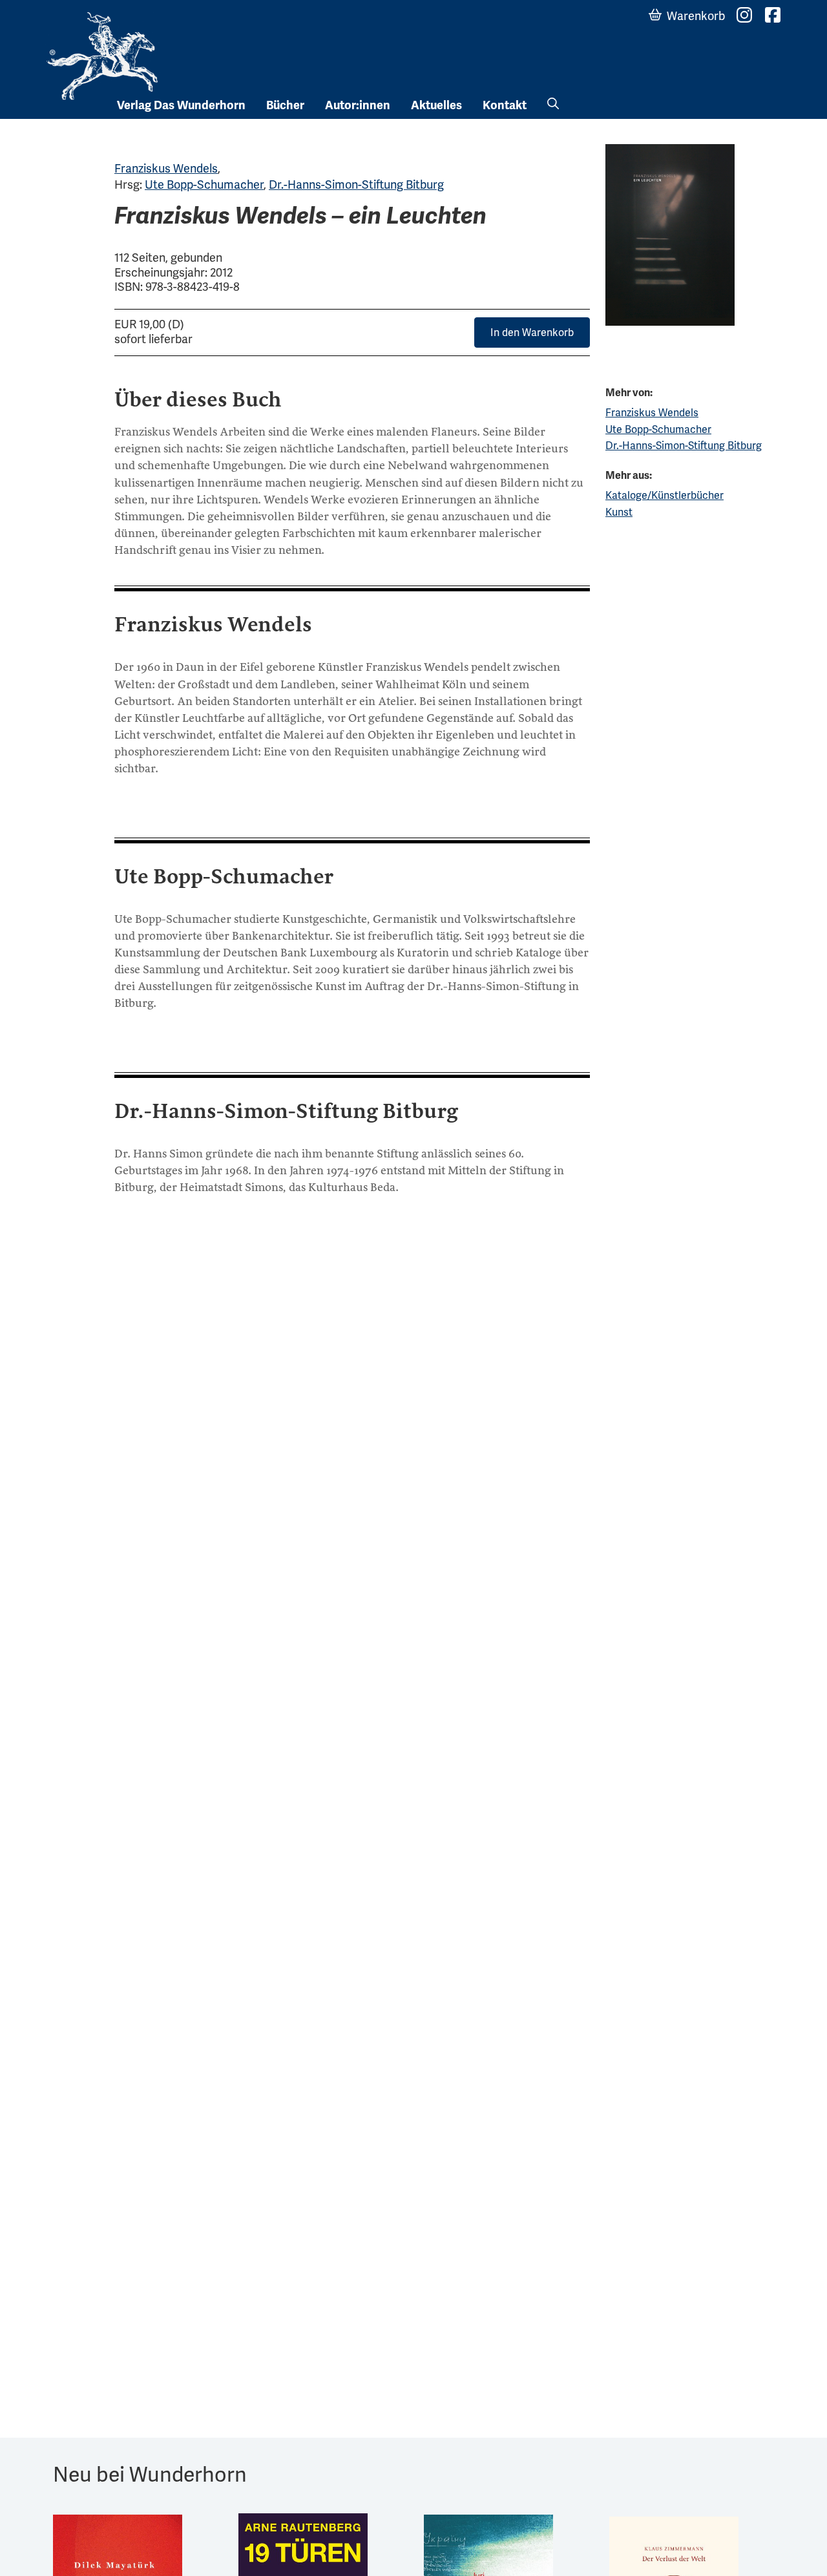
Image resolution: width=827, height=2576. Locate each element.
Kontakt (505, 105)
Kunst (619, 512)
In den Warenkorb (532, 333)
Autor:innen (358, 105)
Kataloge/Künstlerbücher (665, 495)
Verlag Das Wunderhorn (181, 105)
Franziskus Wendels (166, 168)
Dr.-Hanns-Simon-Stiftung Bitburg (356, 185)
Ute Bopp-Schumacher (204, 185)
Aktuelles (436, 105)
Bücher (285, 105)
